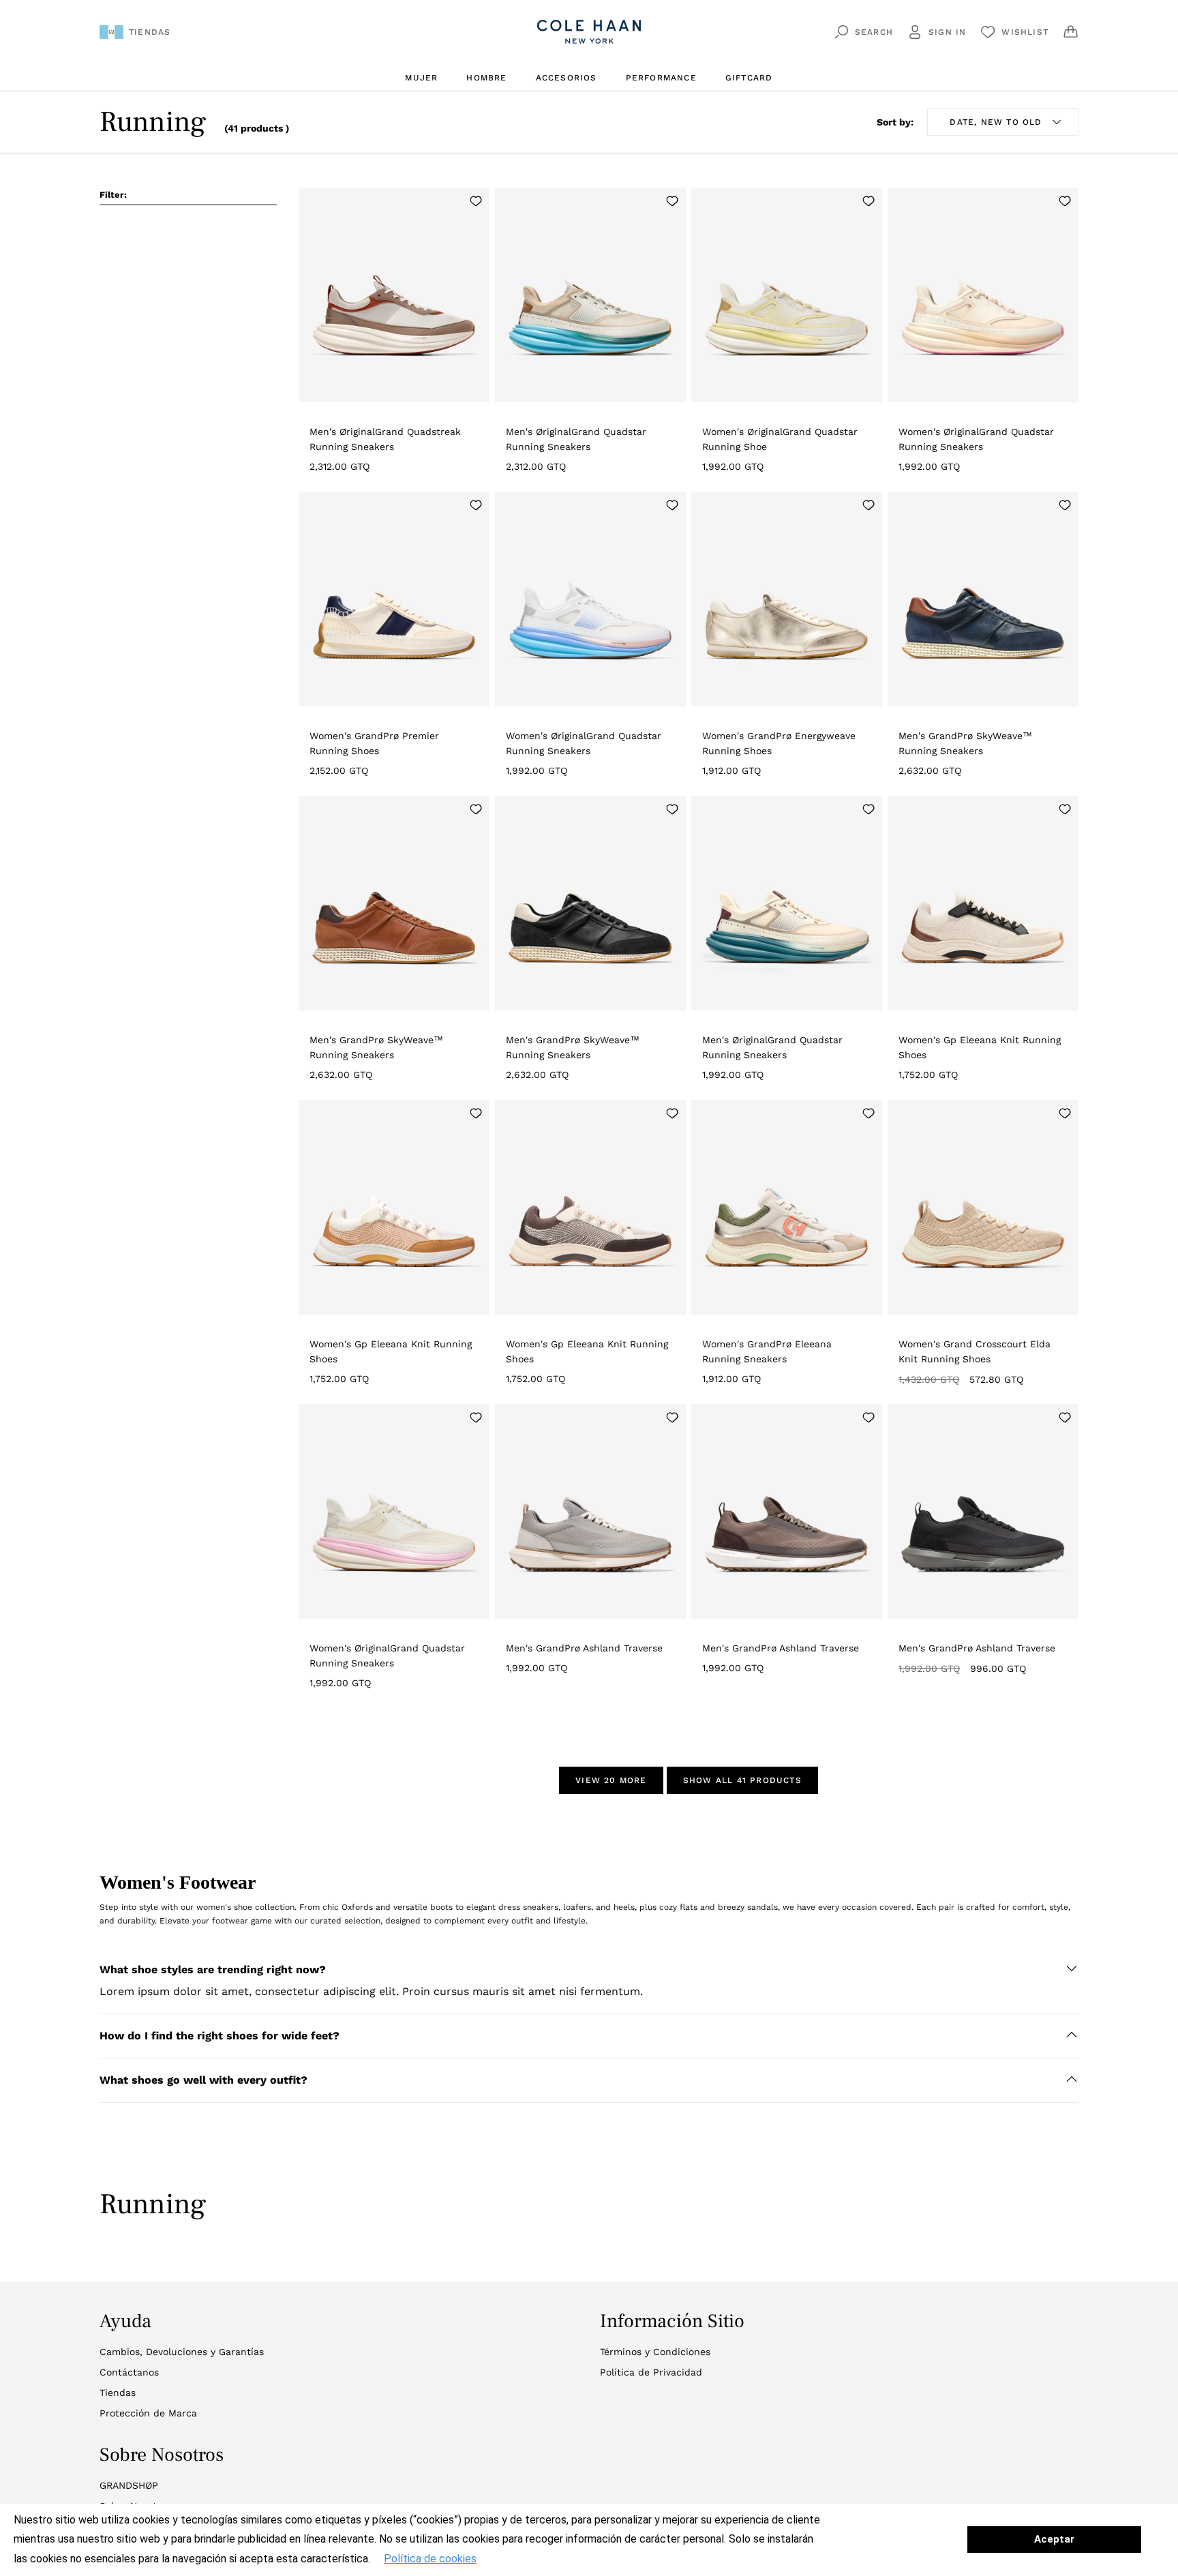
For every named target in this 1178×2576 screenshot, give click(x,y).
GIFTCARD (749, 78)
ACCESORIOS (567, 78)
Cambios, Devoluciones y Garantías (182, 2352)
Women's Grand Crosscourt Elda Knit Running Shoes (975, 1351)
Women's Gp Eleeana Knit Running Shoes (980, 1047)
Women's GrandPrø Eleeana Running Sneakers (767, 1351)
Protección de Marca (148, 2413)
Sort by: (895, 122)
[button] (589, 1970)
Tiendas (118, 2393)
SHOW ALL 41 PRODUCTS (742, 1780)
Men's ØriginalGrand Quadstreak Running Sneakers (385, 439)
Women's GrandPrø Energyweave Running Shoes (779, 743)
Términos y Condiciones (655, 2352)
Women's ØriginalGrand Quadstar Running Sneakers (976, 439)
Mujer (421, 78)
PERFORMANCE (661, 78)
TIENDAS (150, 32)
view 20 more (611, 1780)
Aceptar (1054, 2539)
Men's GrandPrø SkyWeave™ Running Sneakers (965, 743)
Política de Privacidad (651, 2372)
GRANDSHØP (129, 2485)
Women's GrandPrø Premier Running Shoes (374, 743)
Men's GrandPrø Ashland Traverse (584, 1648)
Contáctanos (129, 2372)
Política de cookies (430, 2559)
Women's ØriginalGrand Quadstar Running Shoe (780, 439)
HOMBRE (486, 78)
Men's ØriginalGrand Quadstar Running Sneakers (576, 439)
